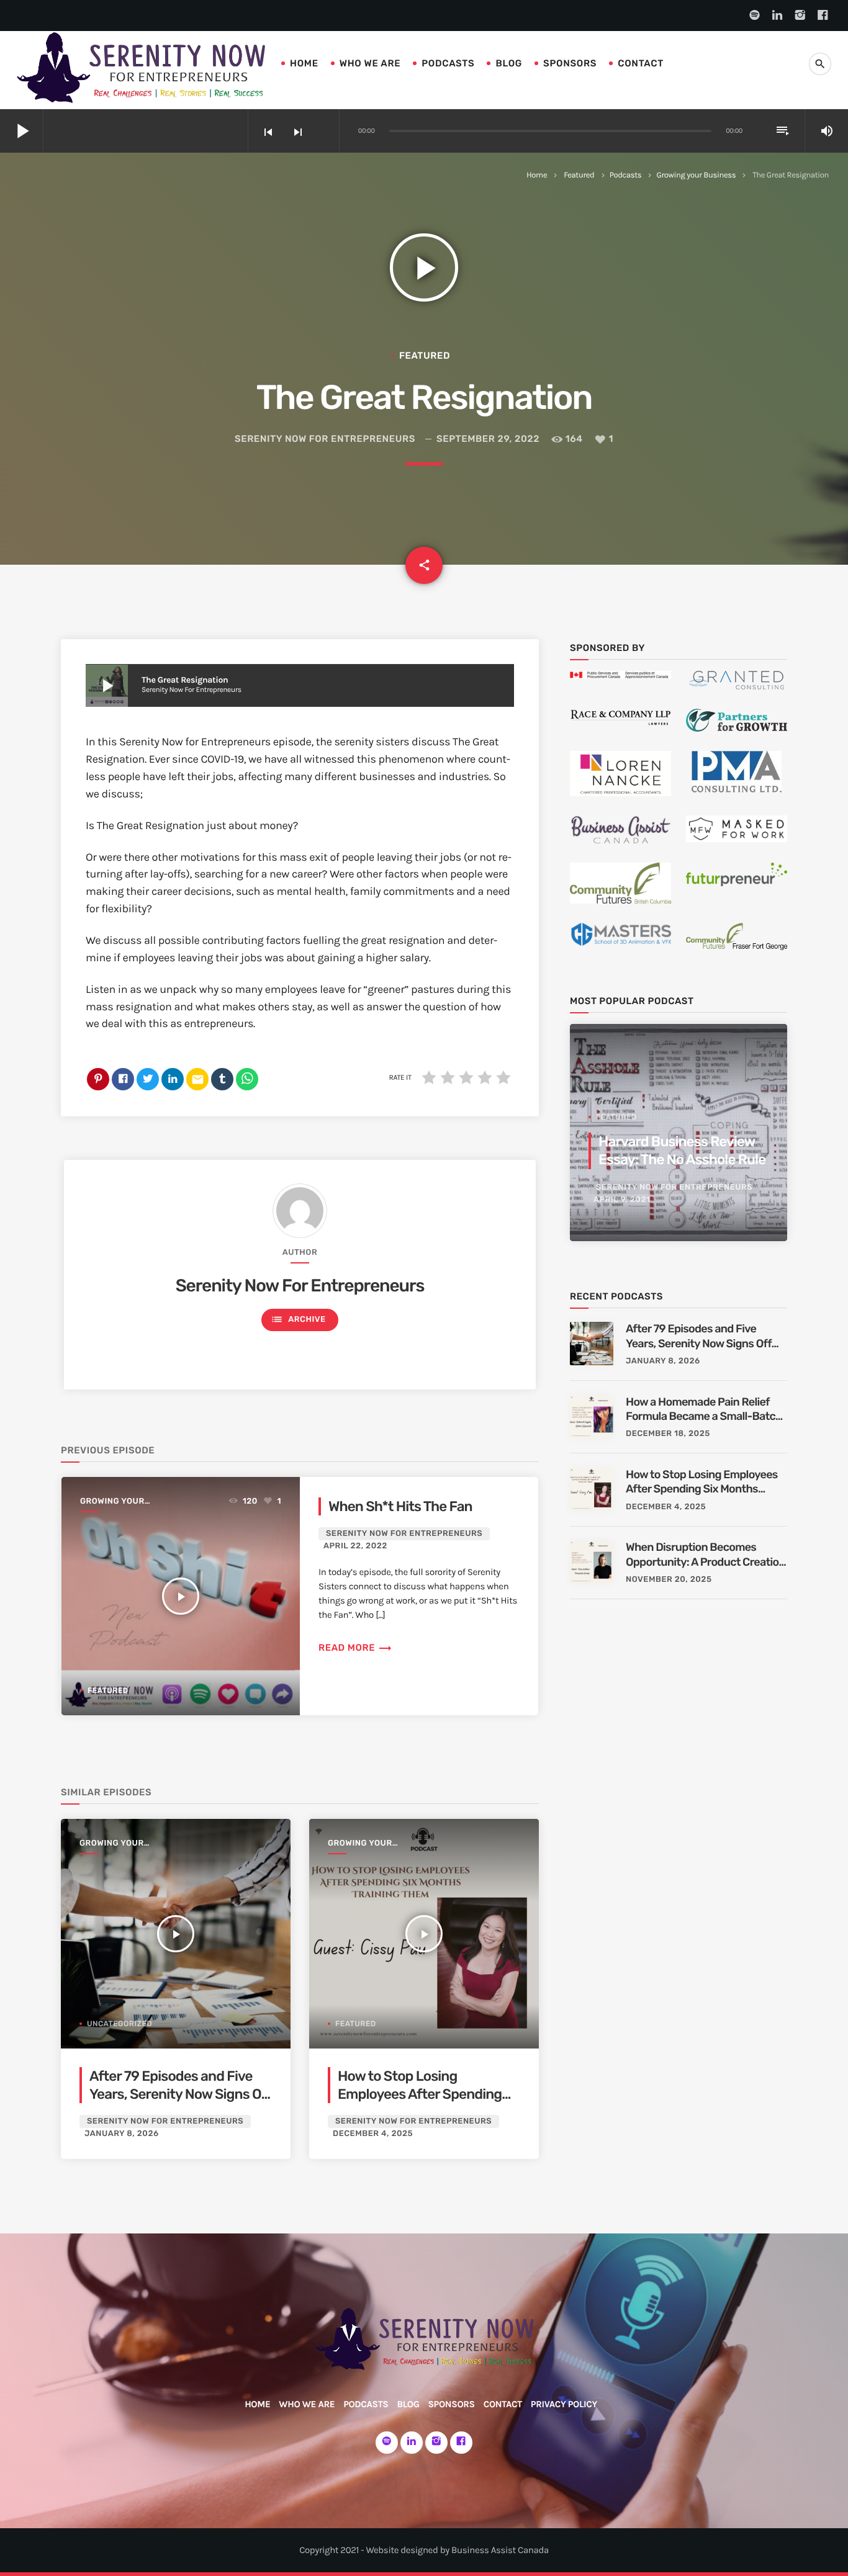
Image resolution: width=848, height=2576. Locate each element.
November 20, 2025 (669, 1580)
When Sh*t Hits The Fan (400, 1506)
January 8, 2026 (122, 2134)
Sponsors (570, 63)
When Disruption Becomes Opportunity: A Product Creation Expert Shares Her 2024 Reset (706, 1555)
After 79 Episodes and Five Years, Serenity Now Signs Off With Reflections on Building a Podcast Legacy (181, 2103)
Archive (298, 1319)
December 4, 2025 (373, 2134)
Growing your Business (696, 175)
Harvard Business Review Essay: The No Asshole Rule (682, 1151)
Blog (509, 63)
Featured (579, 175)
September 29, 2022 (488, 439)
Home (304, 63)
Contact (641, 63)
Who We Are (370, 63)
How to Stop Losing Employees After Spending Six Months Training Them (420, 2094)
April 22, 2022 (355, 1546)
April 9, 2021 (622, 1200)
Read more (355, 1648)
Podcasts (448, 63)
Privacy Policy (564, 2404)
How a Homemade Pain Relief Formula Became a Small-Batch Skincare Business (704, 1410)
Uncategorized (120, 2024)
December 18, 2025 (668, 1434)
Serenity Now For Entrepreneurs (325, 439)
